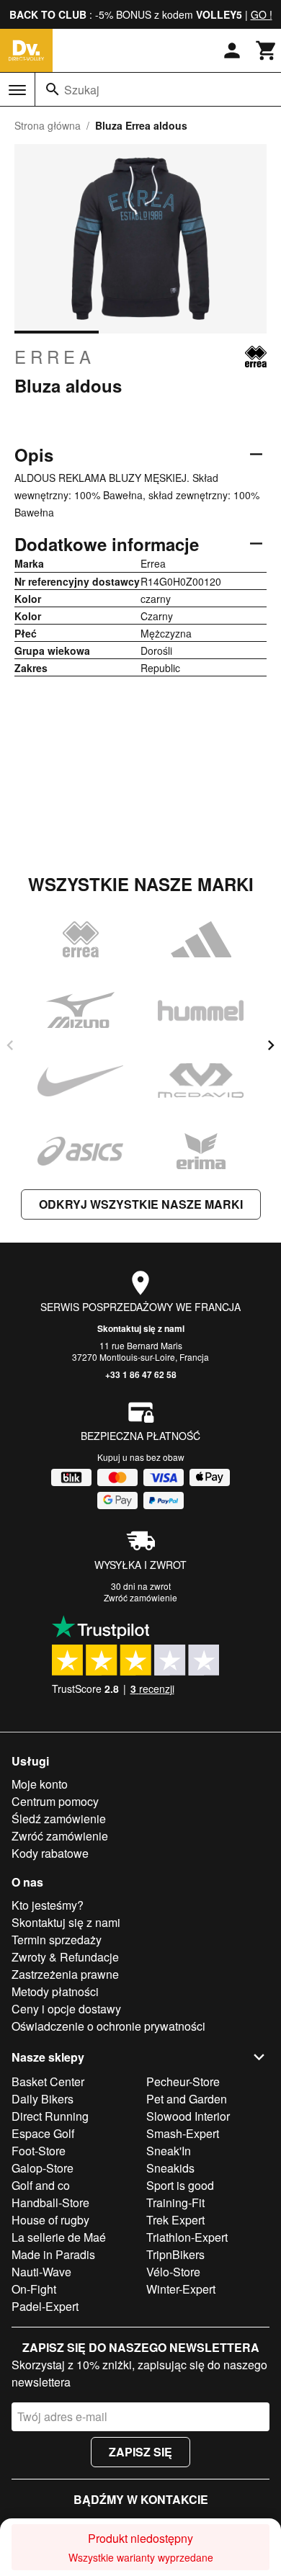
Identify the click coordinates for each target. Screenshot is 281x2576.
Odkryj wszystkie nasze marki (141, 1204)
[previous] (10, 1045)
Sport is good (180, 2185)
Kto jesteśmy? (48, 1905)
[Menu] (17, 90)
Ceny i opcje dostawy (66, 2009)
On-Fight (34, 2289)
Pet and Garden (187, 2099)
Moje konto (40, 1784)
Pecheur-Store (183, 2081)
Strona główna (48, 125)
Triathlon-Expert (187, 2237)
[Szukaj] (53, 89)
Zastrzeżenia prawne (65, 1974)
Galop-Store (43, 2168)
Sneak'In (169, 2151)
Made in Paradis (53, 2254)
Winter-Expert (181, 2289)
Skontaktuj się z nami (141, 1328)
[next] (271, 1045)
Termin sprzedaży (57, 1940)
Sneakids (170, 2168)
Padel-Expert (45, 2306)
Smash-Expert (183, 2133)
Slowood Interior (188, 2116)
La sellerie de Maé (59, 2237)
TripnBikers (175, 2254)
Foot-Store (39, 2151)
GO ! (262, 14)
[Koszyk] (267, 50)
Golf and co (41, 2185)
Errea (55, 357)
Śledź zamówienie (59, 1819)
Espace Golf (43, 2133)
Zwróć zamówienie (140, 1597)
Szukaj (82, 90)
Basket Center (48, 2081)
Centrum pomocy (55, 1801)
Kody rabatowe (50, 1853)
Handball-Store (50, 2202)
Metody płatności (55, 1991)
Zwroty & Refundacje (65, 1957)
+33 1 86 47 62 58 (141, 1374)
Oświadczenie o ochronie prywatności (108, 2026)
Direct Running (50, 2116)
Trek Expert (175, 2220)
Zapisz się (140, 2452)
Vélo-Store (173, 2272)
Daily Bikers (43, 2099)
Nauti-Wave (41, 2272)
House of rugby (50, 2220)
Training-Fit (175, 2202)
